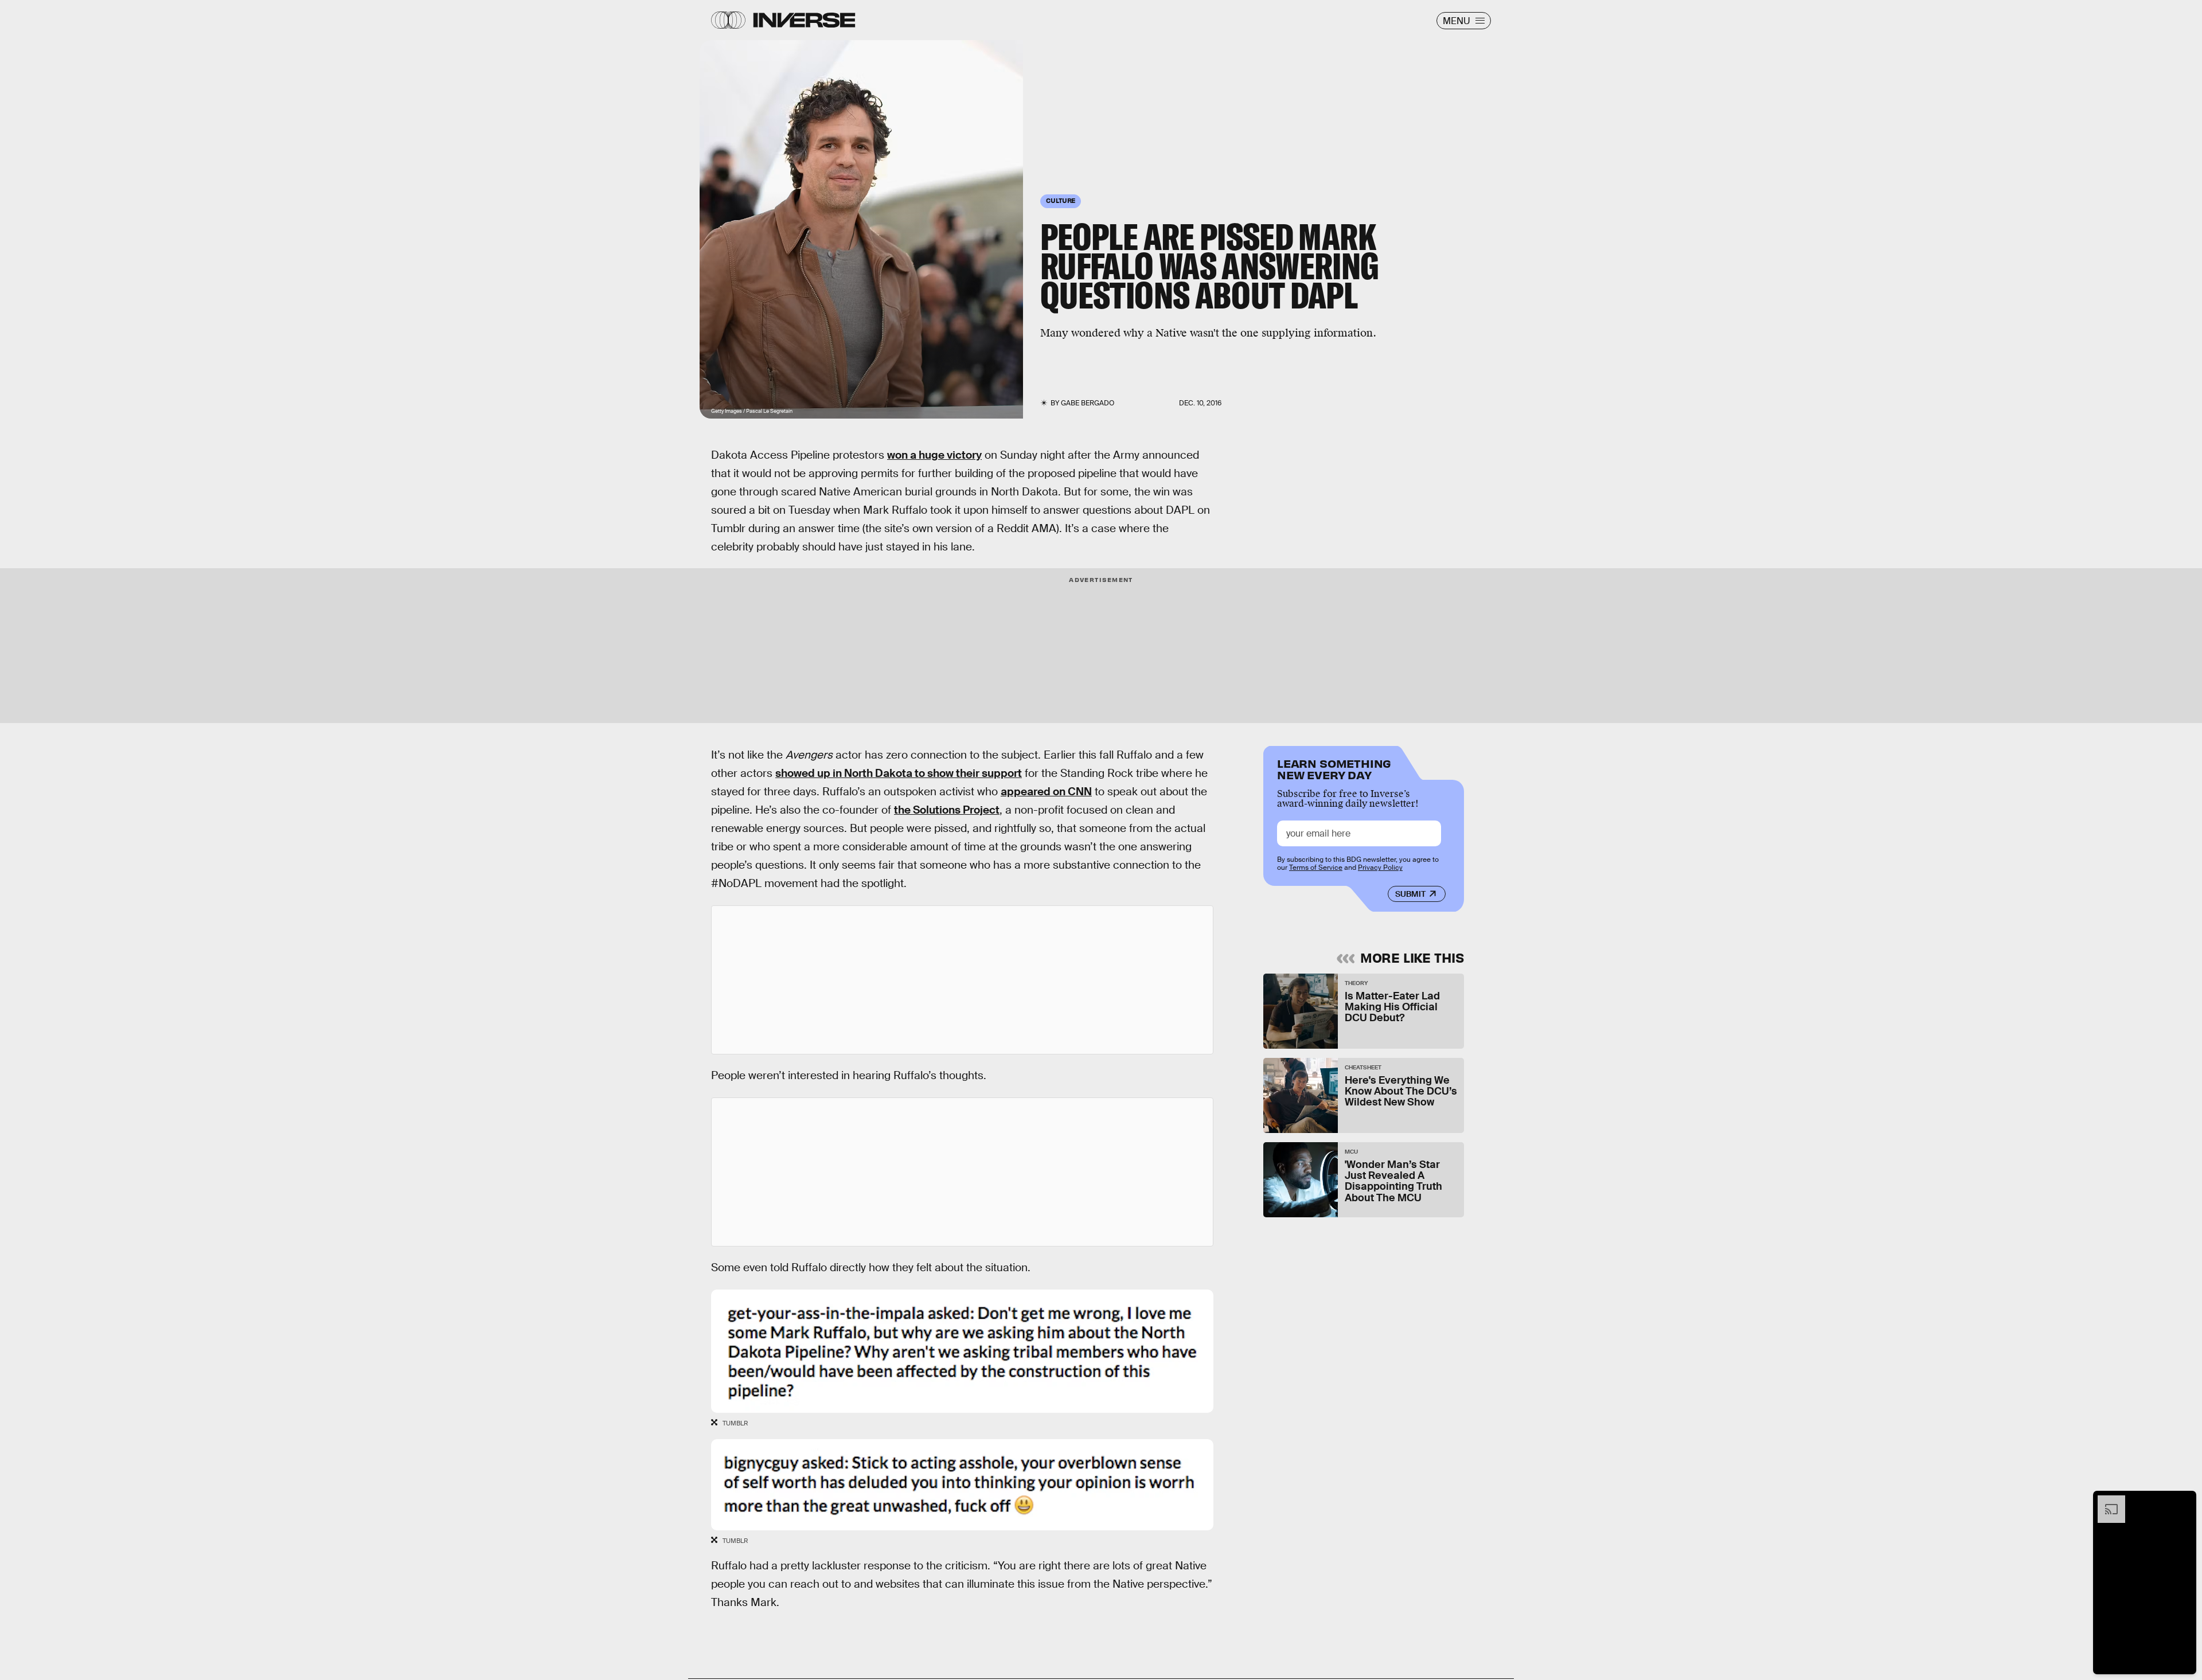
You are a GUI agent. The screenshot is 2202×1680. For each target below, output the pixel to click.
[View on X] (962, 980)
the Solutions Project (947, 810)
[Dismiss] (2184, 1501)
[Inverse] (804, 20)
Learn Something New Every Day (1334, 768)
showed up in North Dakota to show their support (899, 773)
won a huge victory (934, 455)
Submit (1410, 894)
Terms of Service (1316, 868)
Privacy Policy (1380, 868)
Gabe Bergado (1088, 403)
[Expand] (2106, 1501)
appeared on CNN (1046, 792)
